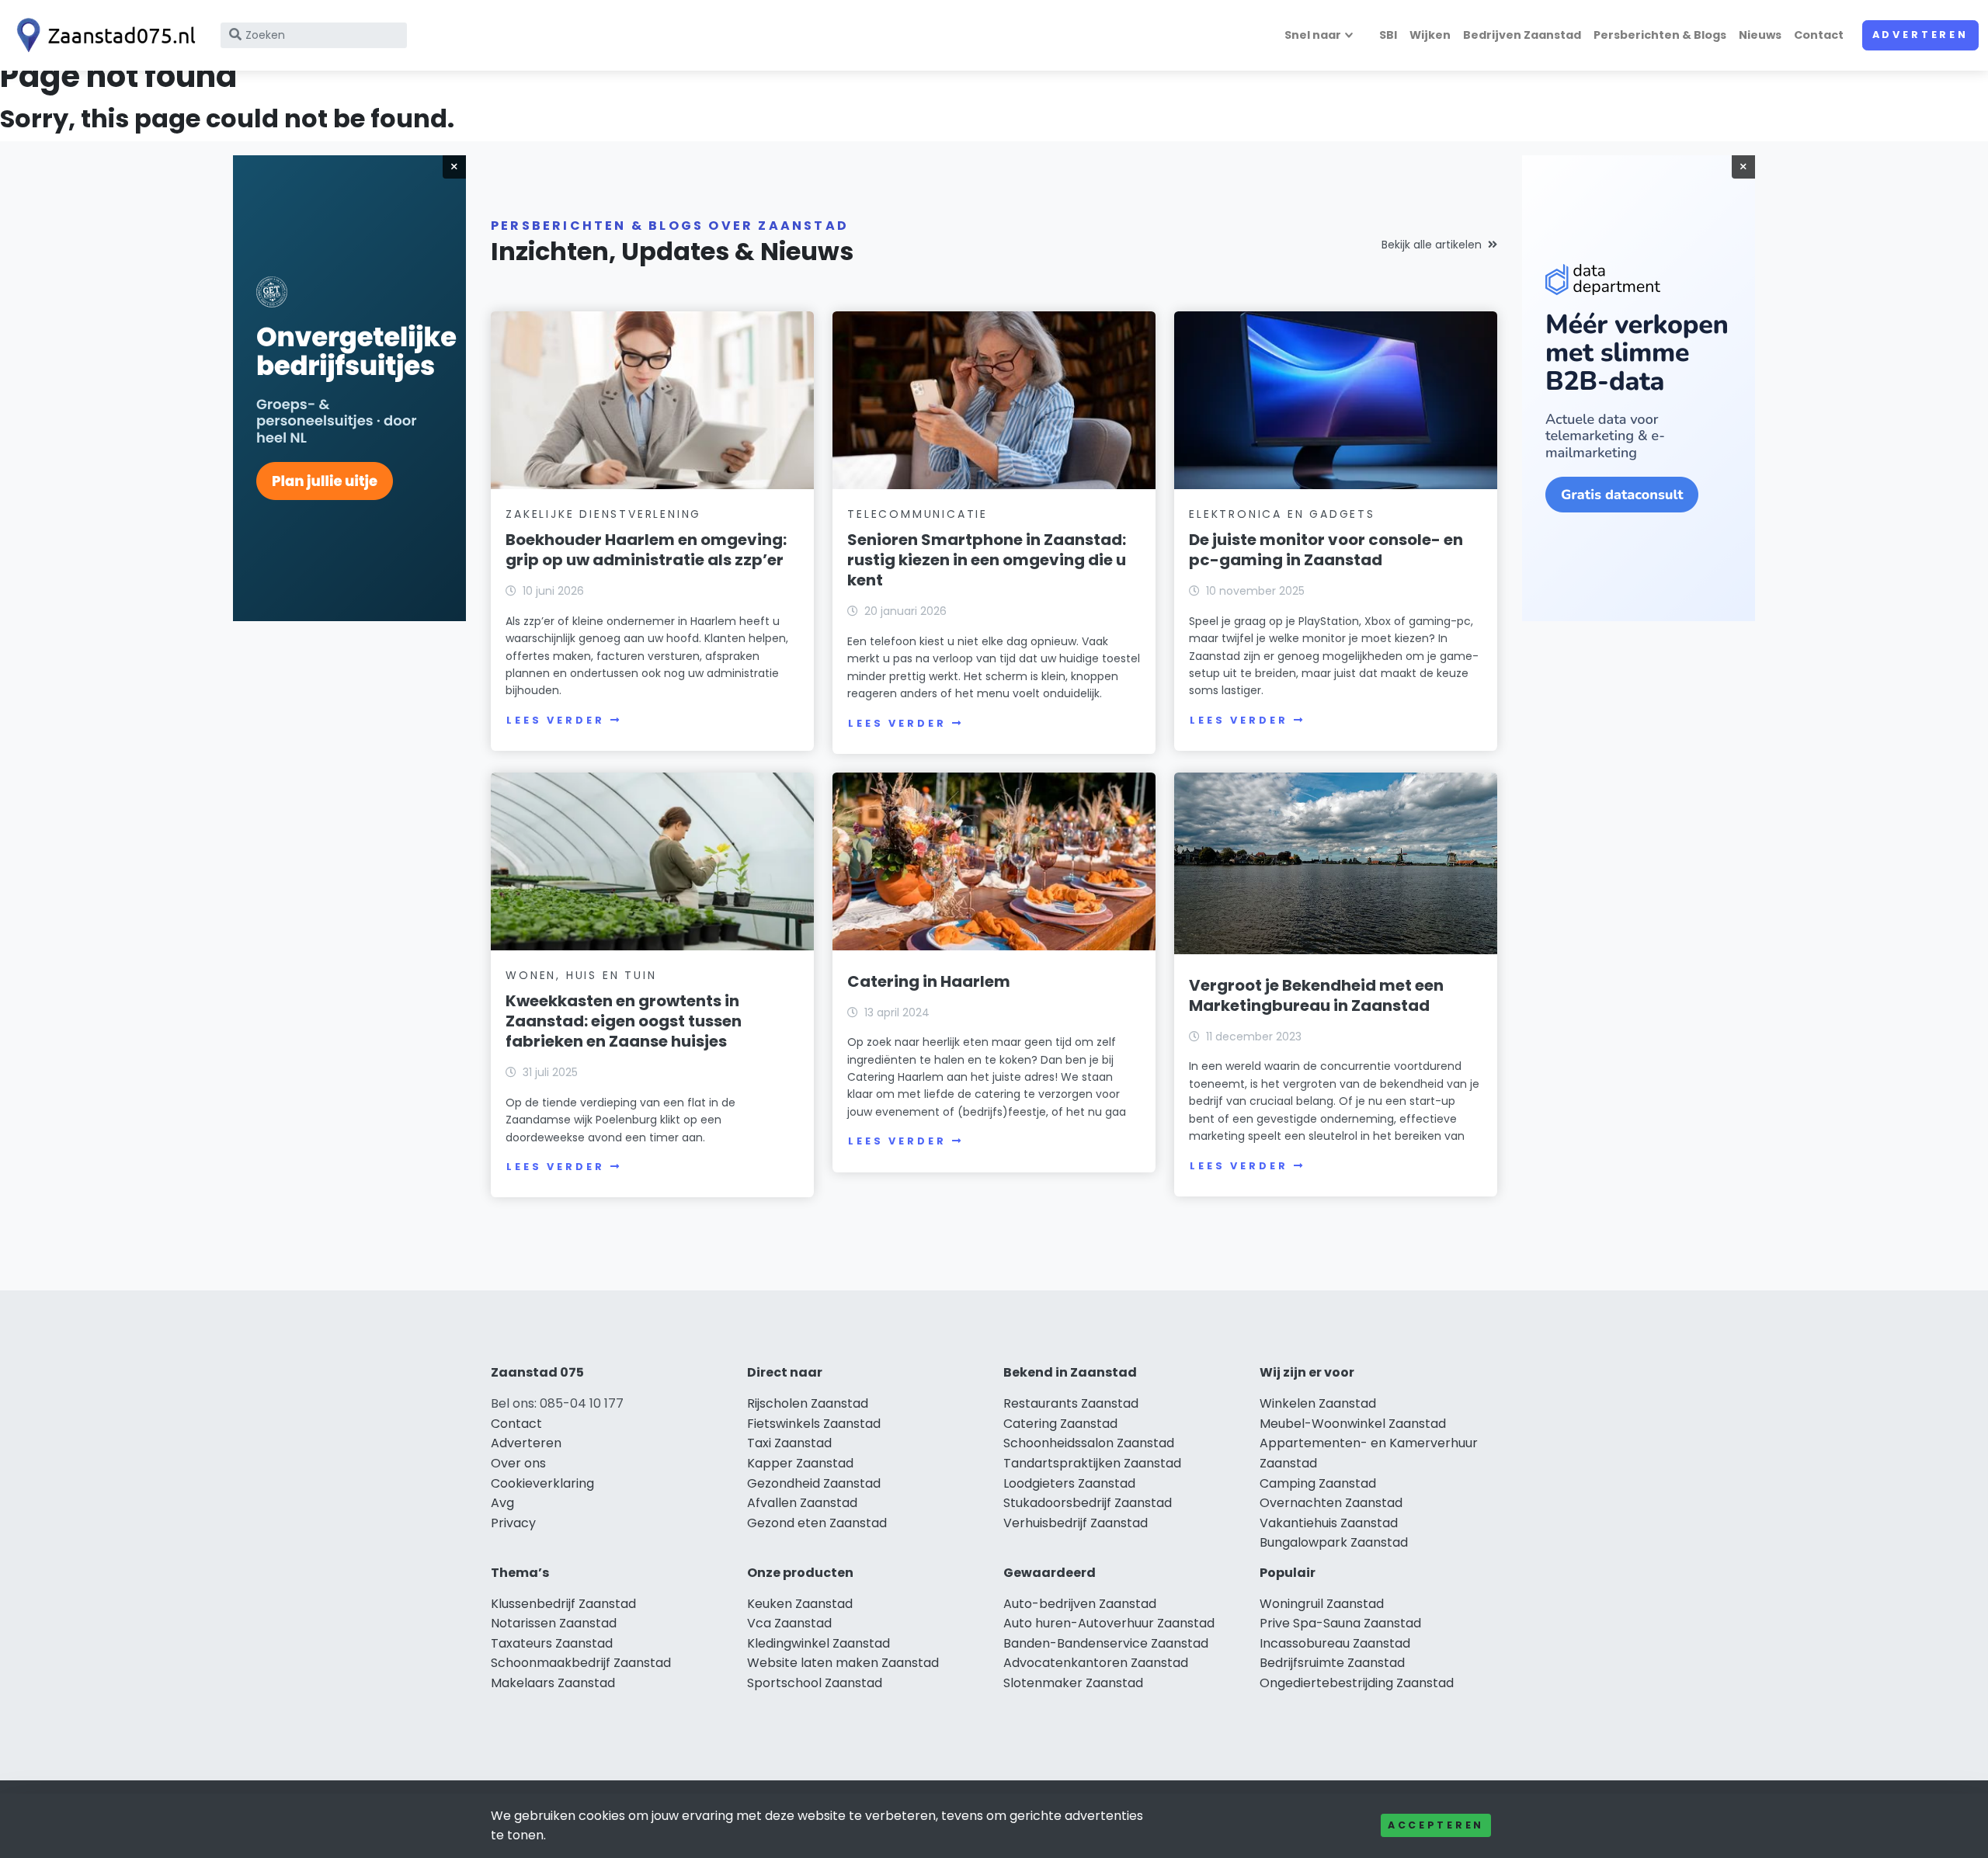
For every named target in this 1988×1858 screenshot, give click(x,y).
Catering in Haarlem (929, 981)
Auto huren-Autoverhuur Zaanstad (1109, 1623)
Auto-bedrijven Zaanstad (1080, 1604)
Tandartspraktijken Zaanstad (1092, 1463)
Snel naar (1313, 35)
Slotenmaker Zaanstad (1073, 1683)
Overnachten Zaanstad (1331, 1503)
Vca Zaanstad (789, 1623)
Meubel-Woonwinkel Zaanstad (1353, 1424)
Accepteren (1436, 1825)
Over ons (518, 1463)
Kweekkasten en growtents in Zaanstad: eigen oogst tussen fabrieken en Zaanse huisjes (624, 1021)
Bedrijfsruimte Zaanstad (1332, 1663)
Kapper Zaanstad (800, 1463)
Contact (1819, 35)
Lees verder (555, 720)
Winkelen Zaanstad (1318, 1403)
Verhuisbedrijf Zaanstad (1076, 1523)
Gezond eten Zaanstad (817, 1523)
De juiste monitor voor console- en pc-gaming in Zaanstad (1326, 550)
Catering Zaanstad (1060, 1424)
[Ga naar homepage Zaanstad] (103, 35)
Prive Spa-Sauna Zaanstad (1340, 1623)
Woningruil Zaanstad (1322, 1604)
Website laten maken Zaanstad (843, 1663)
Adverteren (1920, 35)
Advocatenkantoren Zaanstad (1096, 1663)
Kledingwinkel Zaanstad (818, 1643)
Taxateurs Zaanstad (552, 1643)
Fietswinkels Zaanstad (814, 1424)
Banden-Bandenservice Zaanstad (1106, 1643)
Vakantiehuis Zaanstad (1329, 1523)
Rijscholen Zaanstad (808, 1403)
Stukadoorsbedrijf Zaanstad (1088, 1503)
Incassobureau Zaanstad (1335, 1643)
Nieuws (1760, 35)
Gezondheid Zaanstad (814, 1483)
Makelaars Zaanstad (553, 1683)
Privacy (513, 1523)
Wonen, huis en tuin (581, 975)
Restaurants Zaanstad (1071, 1403)
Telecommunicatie (918, 514)
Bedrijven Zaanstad (1522, 35)
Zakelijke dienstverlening (603, 514)
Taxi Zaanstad (789, 1443)
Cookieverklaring (542, 1483)
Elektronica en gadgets (1282, 514)
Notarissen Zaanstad (554, 1623)
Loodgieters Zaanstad (1069, 1483)
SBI (1388, 35)
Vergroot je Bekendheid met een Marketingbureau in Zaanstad (1316, 995)
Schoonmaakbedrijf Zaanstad (581, 1663)
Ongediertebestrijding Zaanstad (1357, 1683)
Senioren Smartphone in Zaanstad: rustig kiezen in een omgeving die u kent (987, 560)
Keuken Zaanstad (800, 1604)
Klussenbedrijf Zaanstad (563, 1604)
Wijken (1430, 35)
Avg (502, 1503)
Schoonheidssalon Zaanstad (1089, 1443)
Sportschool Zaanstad (815, 1683)
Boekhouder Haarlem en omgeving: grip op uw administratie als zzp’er (646, 550)
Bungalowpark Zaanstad (1334, 1542)
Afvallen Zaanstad (802, 1503)
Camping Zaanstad (1318, 1483)
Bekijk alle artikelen (1432, 245)
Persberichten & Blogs (1660, 35)
